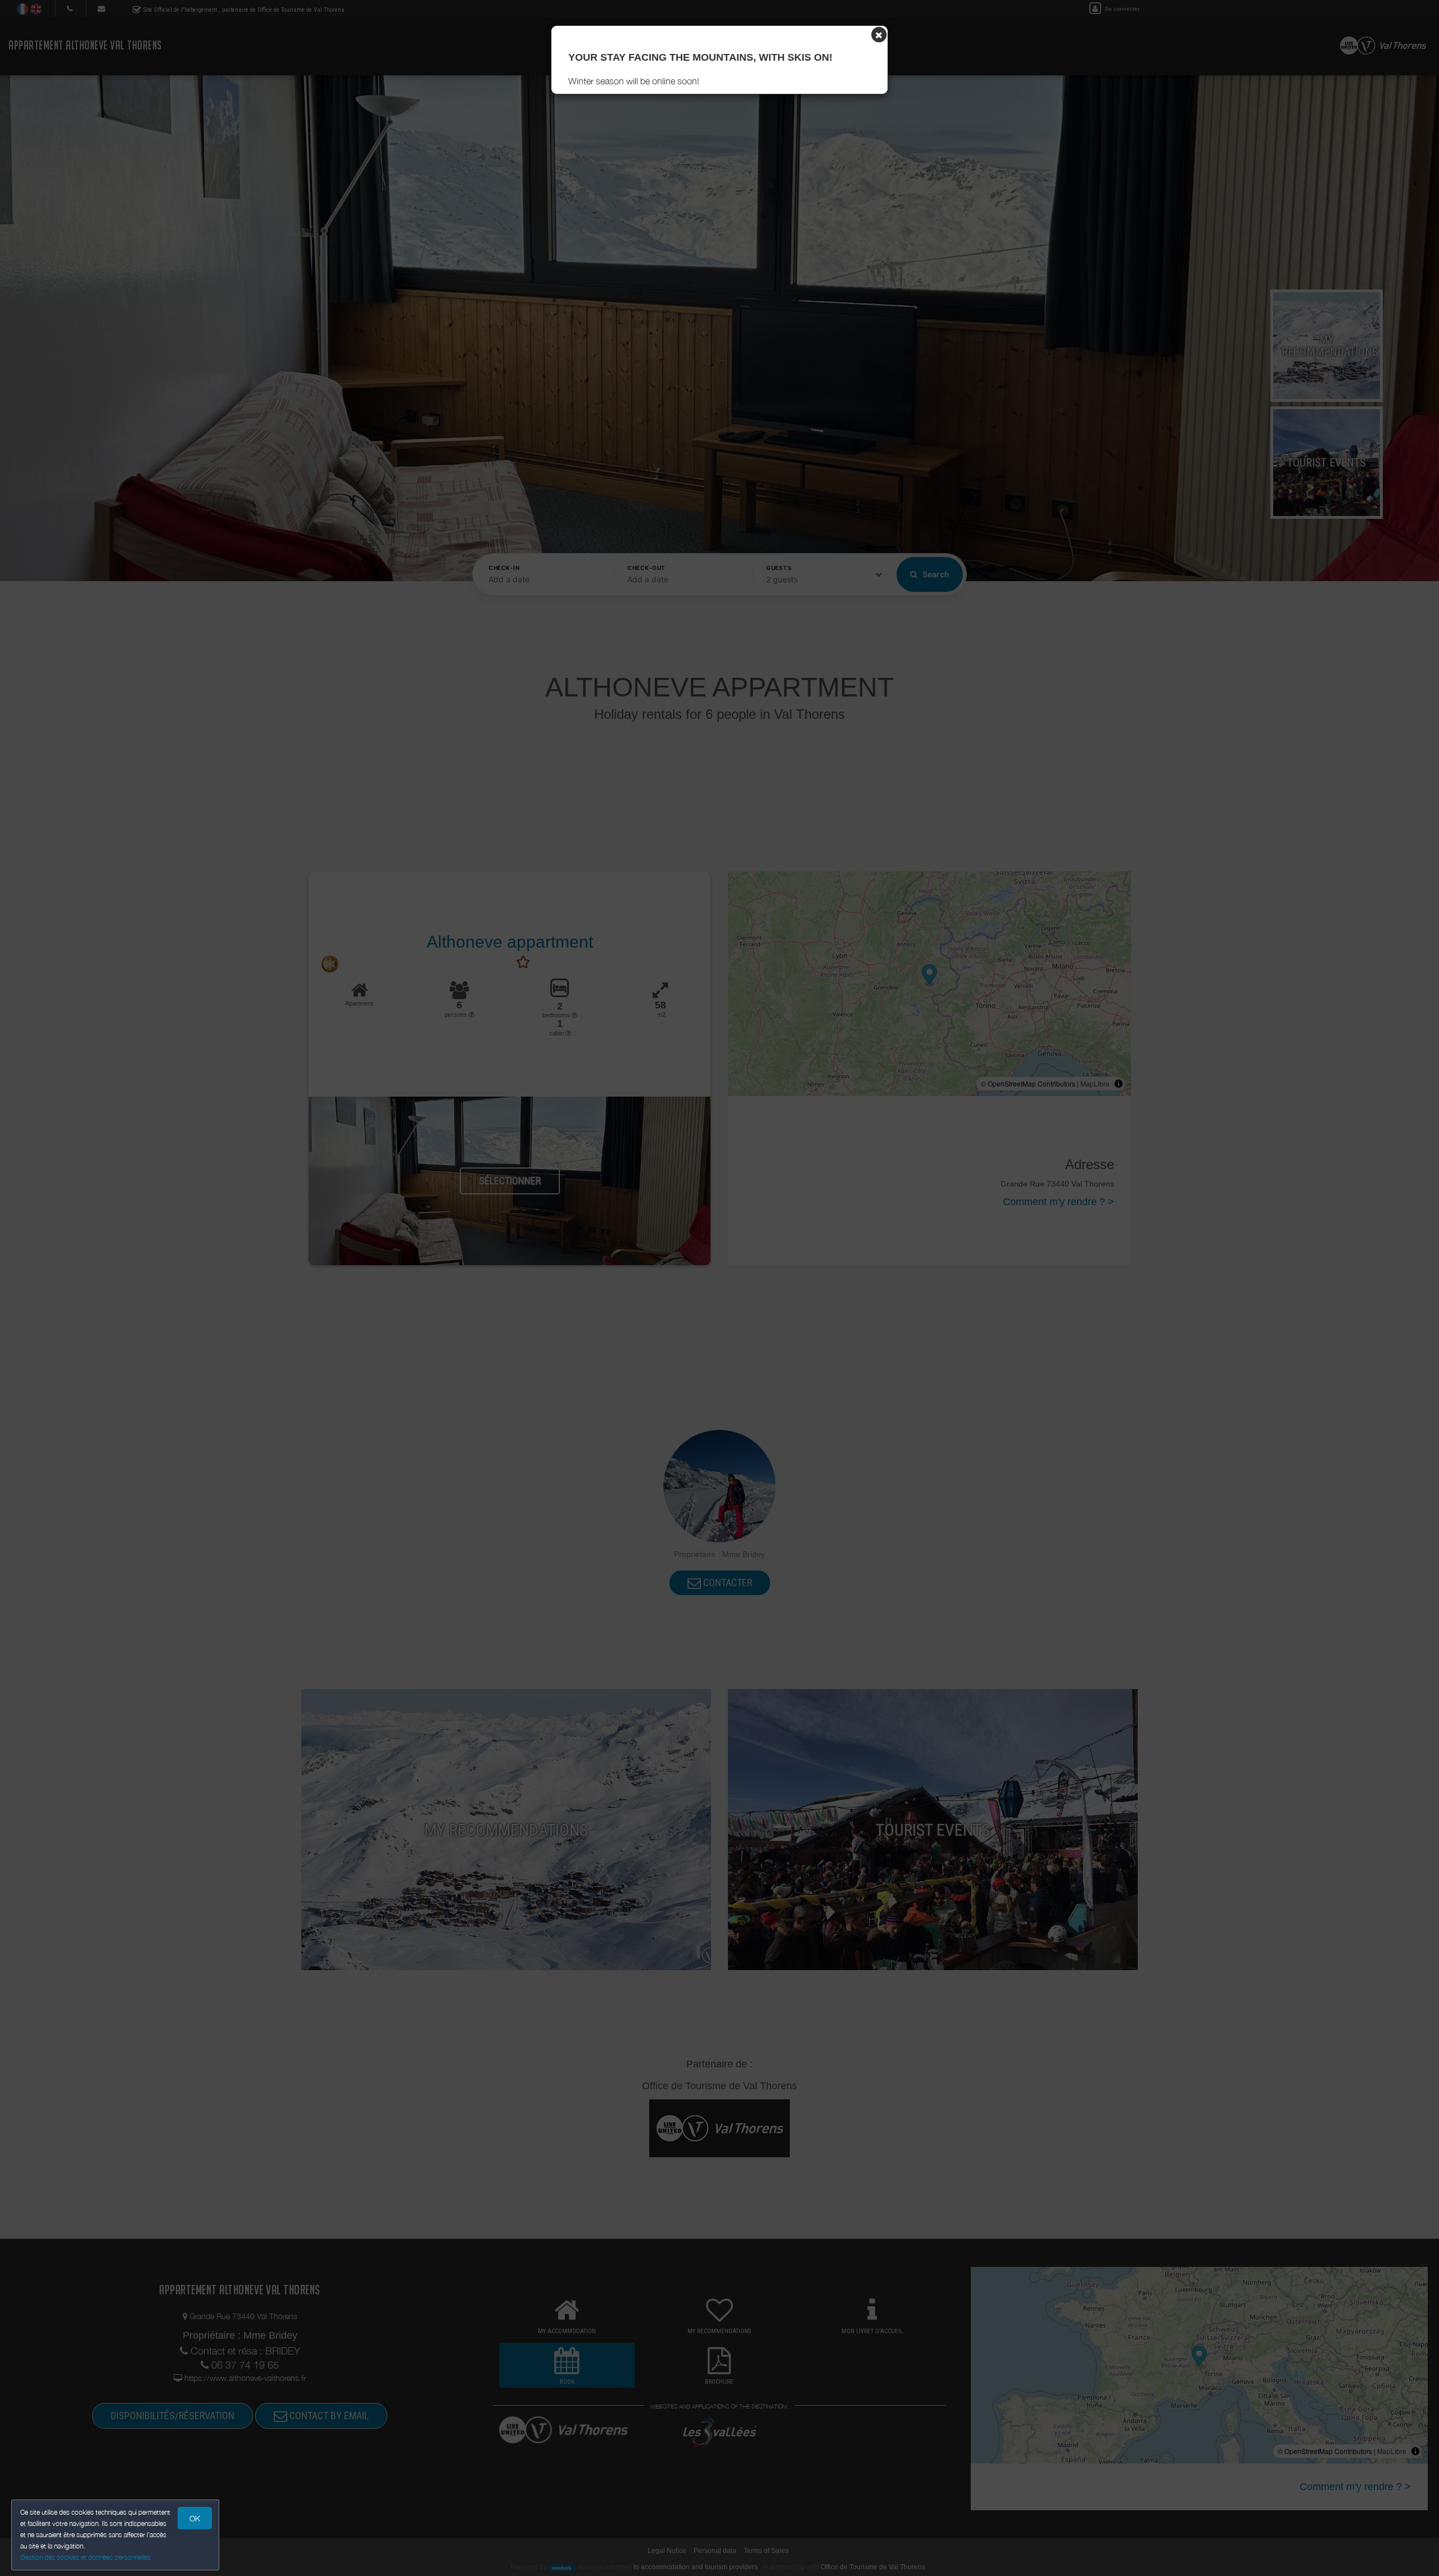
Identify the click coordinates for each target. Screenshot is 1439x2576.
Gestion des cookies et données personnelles (85, 2557)
